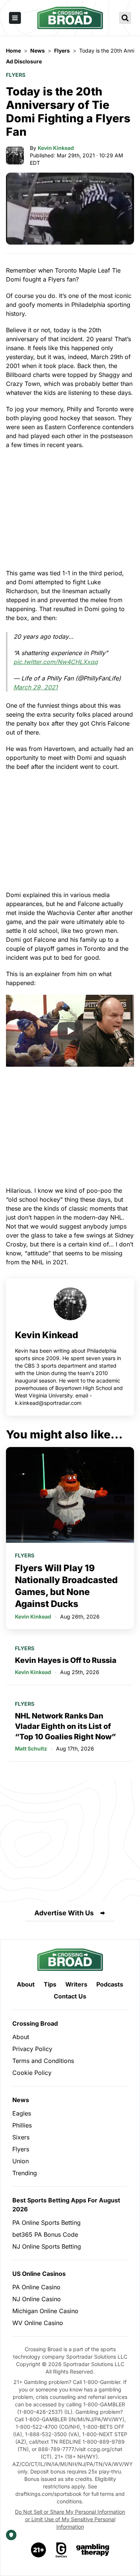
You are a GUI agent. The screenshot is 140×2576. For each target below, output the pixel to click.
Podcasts (110, 1984)
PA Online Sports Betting (46, 2223)
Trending (25, 2173)
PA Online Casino (36, 2287)
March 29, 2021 (36, 687)
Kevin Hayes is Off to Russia (66, 1660)
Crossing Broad (35, 2023)
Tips (50, 1984)
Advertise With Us (64, 1913)
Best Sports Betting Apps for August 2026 (66, 2205)
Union (21, 2161)
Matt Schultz (31, 1748)
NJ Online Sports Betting (47, 2246)
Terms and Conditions (43, 2061)
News (21, 2100)
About (26, 1984)
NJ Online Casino (37, 2299)
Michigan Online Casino (45, 2311)
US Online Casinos (39, 2274)
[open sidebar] (15, 18)
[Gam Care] (61, 2550)
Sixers (21, 2137)
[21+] (39, 2550)
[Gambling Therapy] (93, 2550)
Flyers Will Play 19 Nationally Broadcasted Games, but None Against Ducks (66, 1586)
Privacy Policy (32, 2049)
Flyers (16, 75)
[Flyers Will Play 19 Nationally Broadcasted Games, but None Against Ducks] (70, 1495)
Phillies (22, 2125)
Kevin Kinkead (56, 148)
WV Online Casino (38, 2323)
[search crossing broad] (125, 18)
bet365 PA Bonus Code (45, 2234)
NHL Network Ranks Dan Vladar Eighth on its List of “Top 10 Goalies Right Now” (65, 1726)
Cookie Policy (32, 2073)
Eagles (22, 2113)
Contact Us (70, 1996)
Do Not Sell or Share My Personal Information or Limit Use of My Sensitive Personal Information (70, 2519)
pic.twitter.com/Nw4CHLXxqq (56, 662)
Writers (76, 1984)
